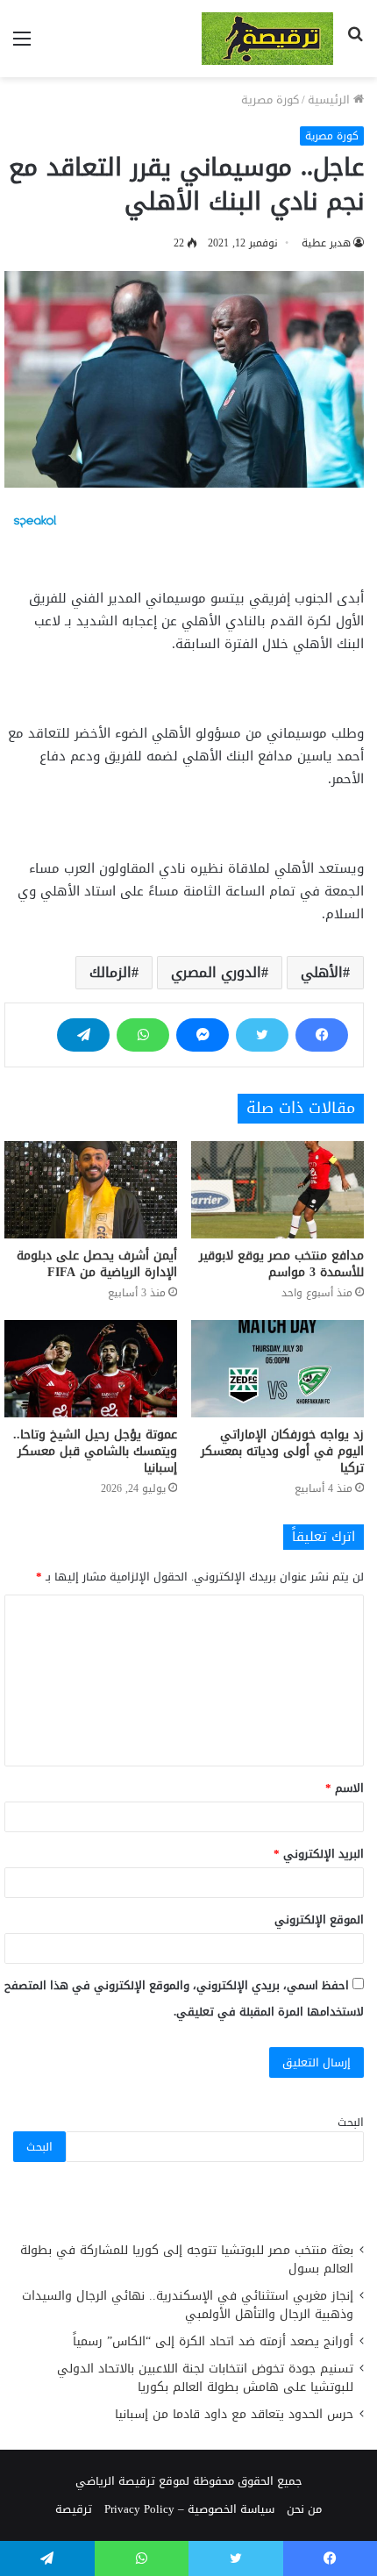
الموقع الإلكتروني (319, 1920)
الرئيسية (331, 100)
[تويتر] (262, 1035)
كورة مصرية (270, 100)
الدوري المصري (216, 972)
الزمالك (110, 972)
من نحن (304, 2509)
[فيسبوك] (322, 1035)
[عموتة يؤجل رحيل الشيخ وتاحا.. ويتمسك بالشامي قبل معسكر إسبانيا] (91, 1369)
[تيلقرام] (83, 1035)
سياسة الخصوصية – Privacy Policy (189, 2509)
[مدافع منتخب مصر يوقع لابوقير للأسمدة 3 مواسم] (277, 1190)
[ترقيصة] (267, 39)
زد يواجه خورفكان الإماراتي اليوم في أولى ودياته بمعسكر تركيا (282, 1451)
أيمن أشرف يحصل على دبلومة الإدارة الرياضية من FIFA (97, 1264)
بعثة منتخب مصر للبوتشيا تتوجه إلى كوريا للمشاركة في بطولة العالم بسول (187, 2259)
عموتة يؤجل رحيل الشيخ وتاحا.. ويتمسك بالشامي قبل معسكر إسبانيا (95, 1451)
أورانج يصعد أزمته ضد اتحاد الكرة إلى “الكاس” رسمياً (213, 2341)
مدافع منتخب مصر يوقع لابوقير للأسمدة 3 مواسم (281, 1264)
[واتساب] (143, 1035)
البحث (351, 2122)
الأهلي (322, 972)
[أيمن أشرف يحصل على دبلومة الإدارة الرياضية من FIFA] (91, 1190)
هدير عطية (326, 243)
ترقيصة (74, 2509)
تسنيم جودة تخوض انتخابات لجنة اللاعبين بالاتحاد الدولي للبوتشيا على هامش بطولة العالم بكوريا (205, 2378)
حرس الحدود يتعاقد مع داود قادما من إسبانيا (232, 2414)
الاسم (345, 1788)
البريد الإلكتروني (319, 1854)
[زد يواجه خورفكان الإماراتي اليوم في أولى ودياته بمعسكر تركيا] (277, 1369)
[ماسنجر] (203, 1035)
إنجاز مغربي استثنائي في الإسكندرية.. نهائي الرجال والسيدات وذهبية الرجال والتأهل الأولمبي (188, 2305)
